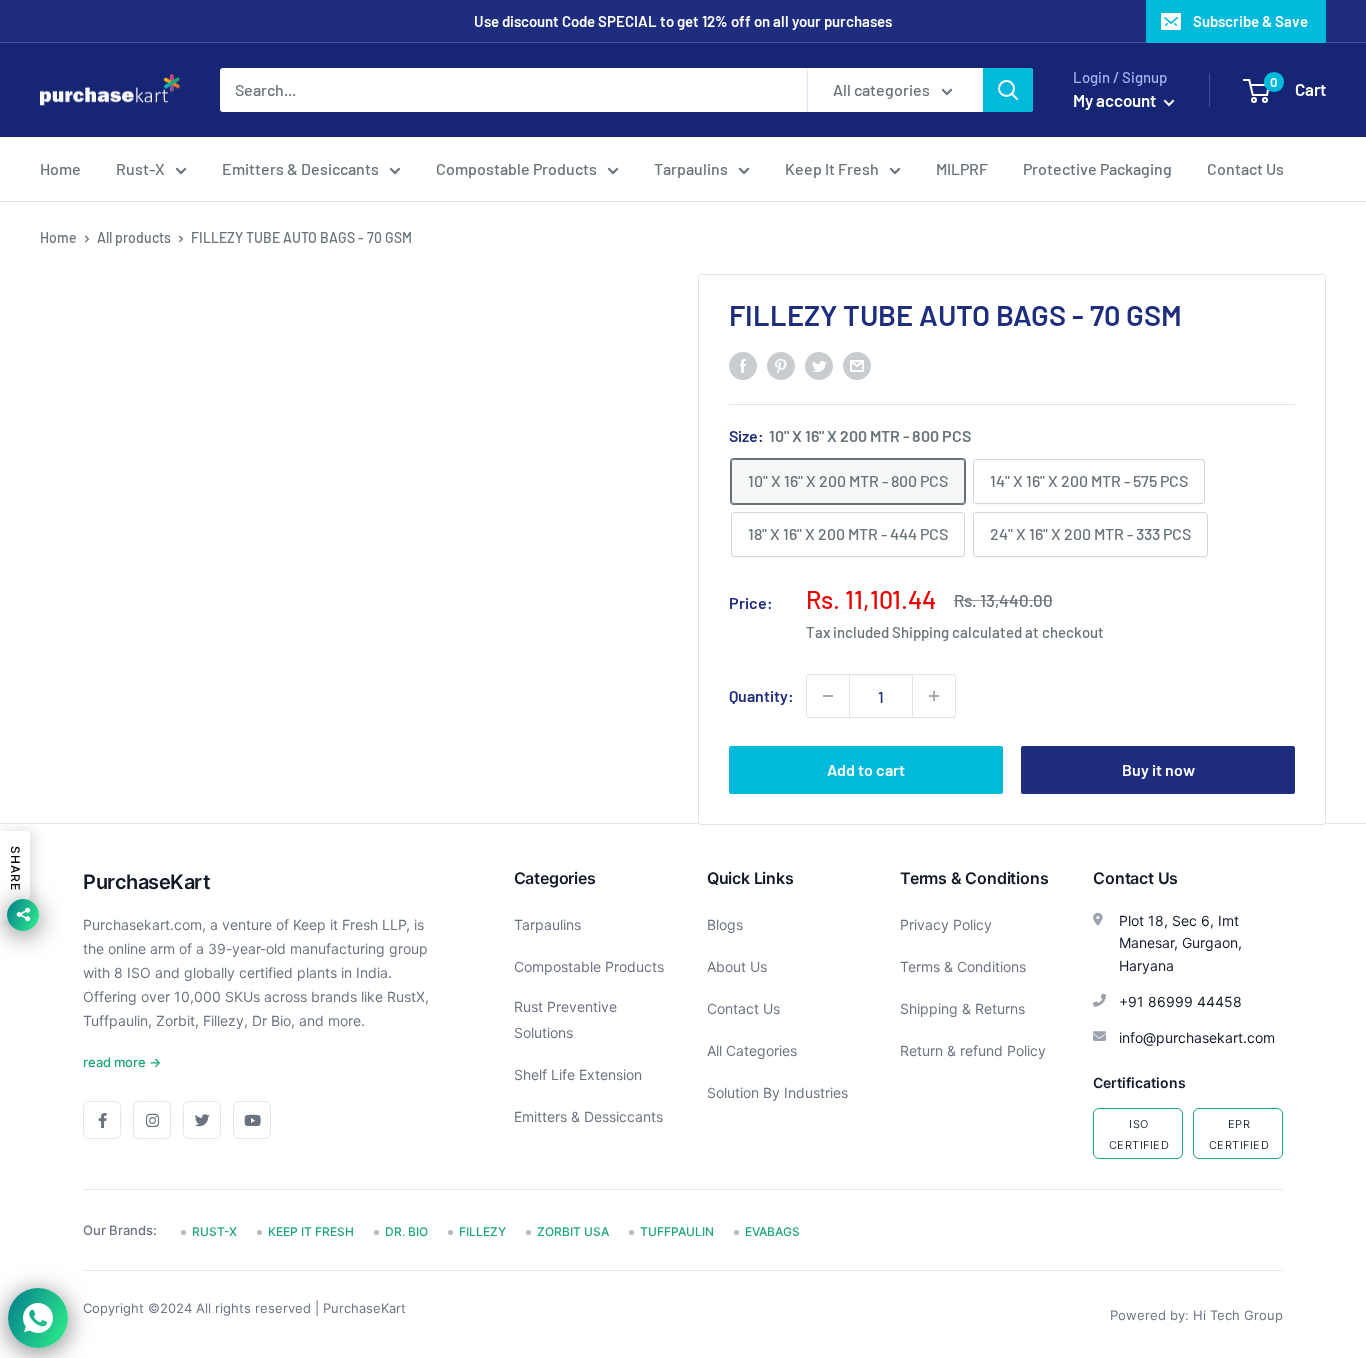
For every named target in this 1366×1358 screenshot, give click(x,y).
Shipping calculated (957, 632)
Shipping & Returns (962, 1008)
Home (60, 168)
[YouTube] (252, 1120)
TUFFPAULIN (677, 1231)
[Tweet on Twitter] (819, 364)
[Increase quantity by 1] (934, 696)
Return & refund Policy (973, 1050)
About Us (737, 966)
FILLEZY (482, 1231)
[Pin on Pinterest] (781, 364)
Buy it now (1158, 769)
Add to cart (866, 769)
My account (1116, 100)
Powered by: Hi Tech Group (1196, 1315)
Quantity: (761, 695)
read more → (122, 1062)
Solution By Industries (777, 1092)
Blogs (725, 924)
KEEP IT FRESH (311, 1231)
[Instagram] (152, 1120)
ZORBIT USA (573, 1231)
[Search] (1008, 90)
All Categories (752, 1050)
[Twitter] (202, 1120)
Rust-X (140, 168)
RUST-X (214, 1231)
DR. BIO (406, 1231)
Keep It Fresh (832, 168)
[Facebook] (102, 1120)
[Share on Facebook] (743, 364)
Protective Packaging (1097, 168)
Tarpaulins (691, 168)
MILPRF (962, 168)
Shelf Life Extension (578, 1074)
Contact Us (1245, 168)
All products (134, 237)
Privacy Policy (946, 924)
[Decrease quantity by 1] (828, 696)
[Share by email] (857, 364)
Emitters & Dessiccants (588, 1116)
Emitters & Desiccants (300, 168)
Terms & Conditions (963, 966)
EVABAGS (772, 1231)
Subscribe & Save (1250, 21)
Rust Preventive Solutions (565, 1019)
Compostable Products (516, 168)
